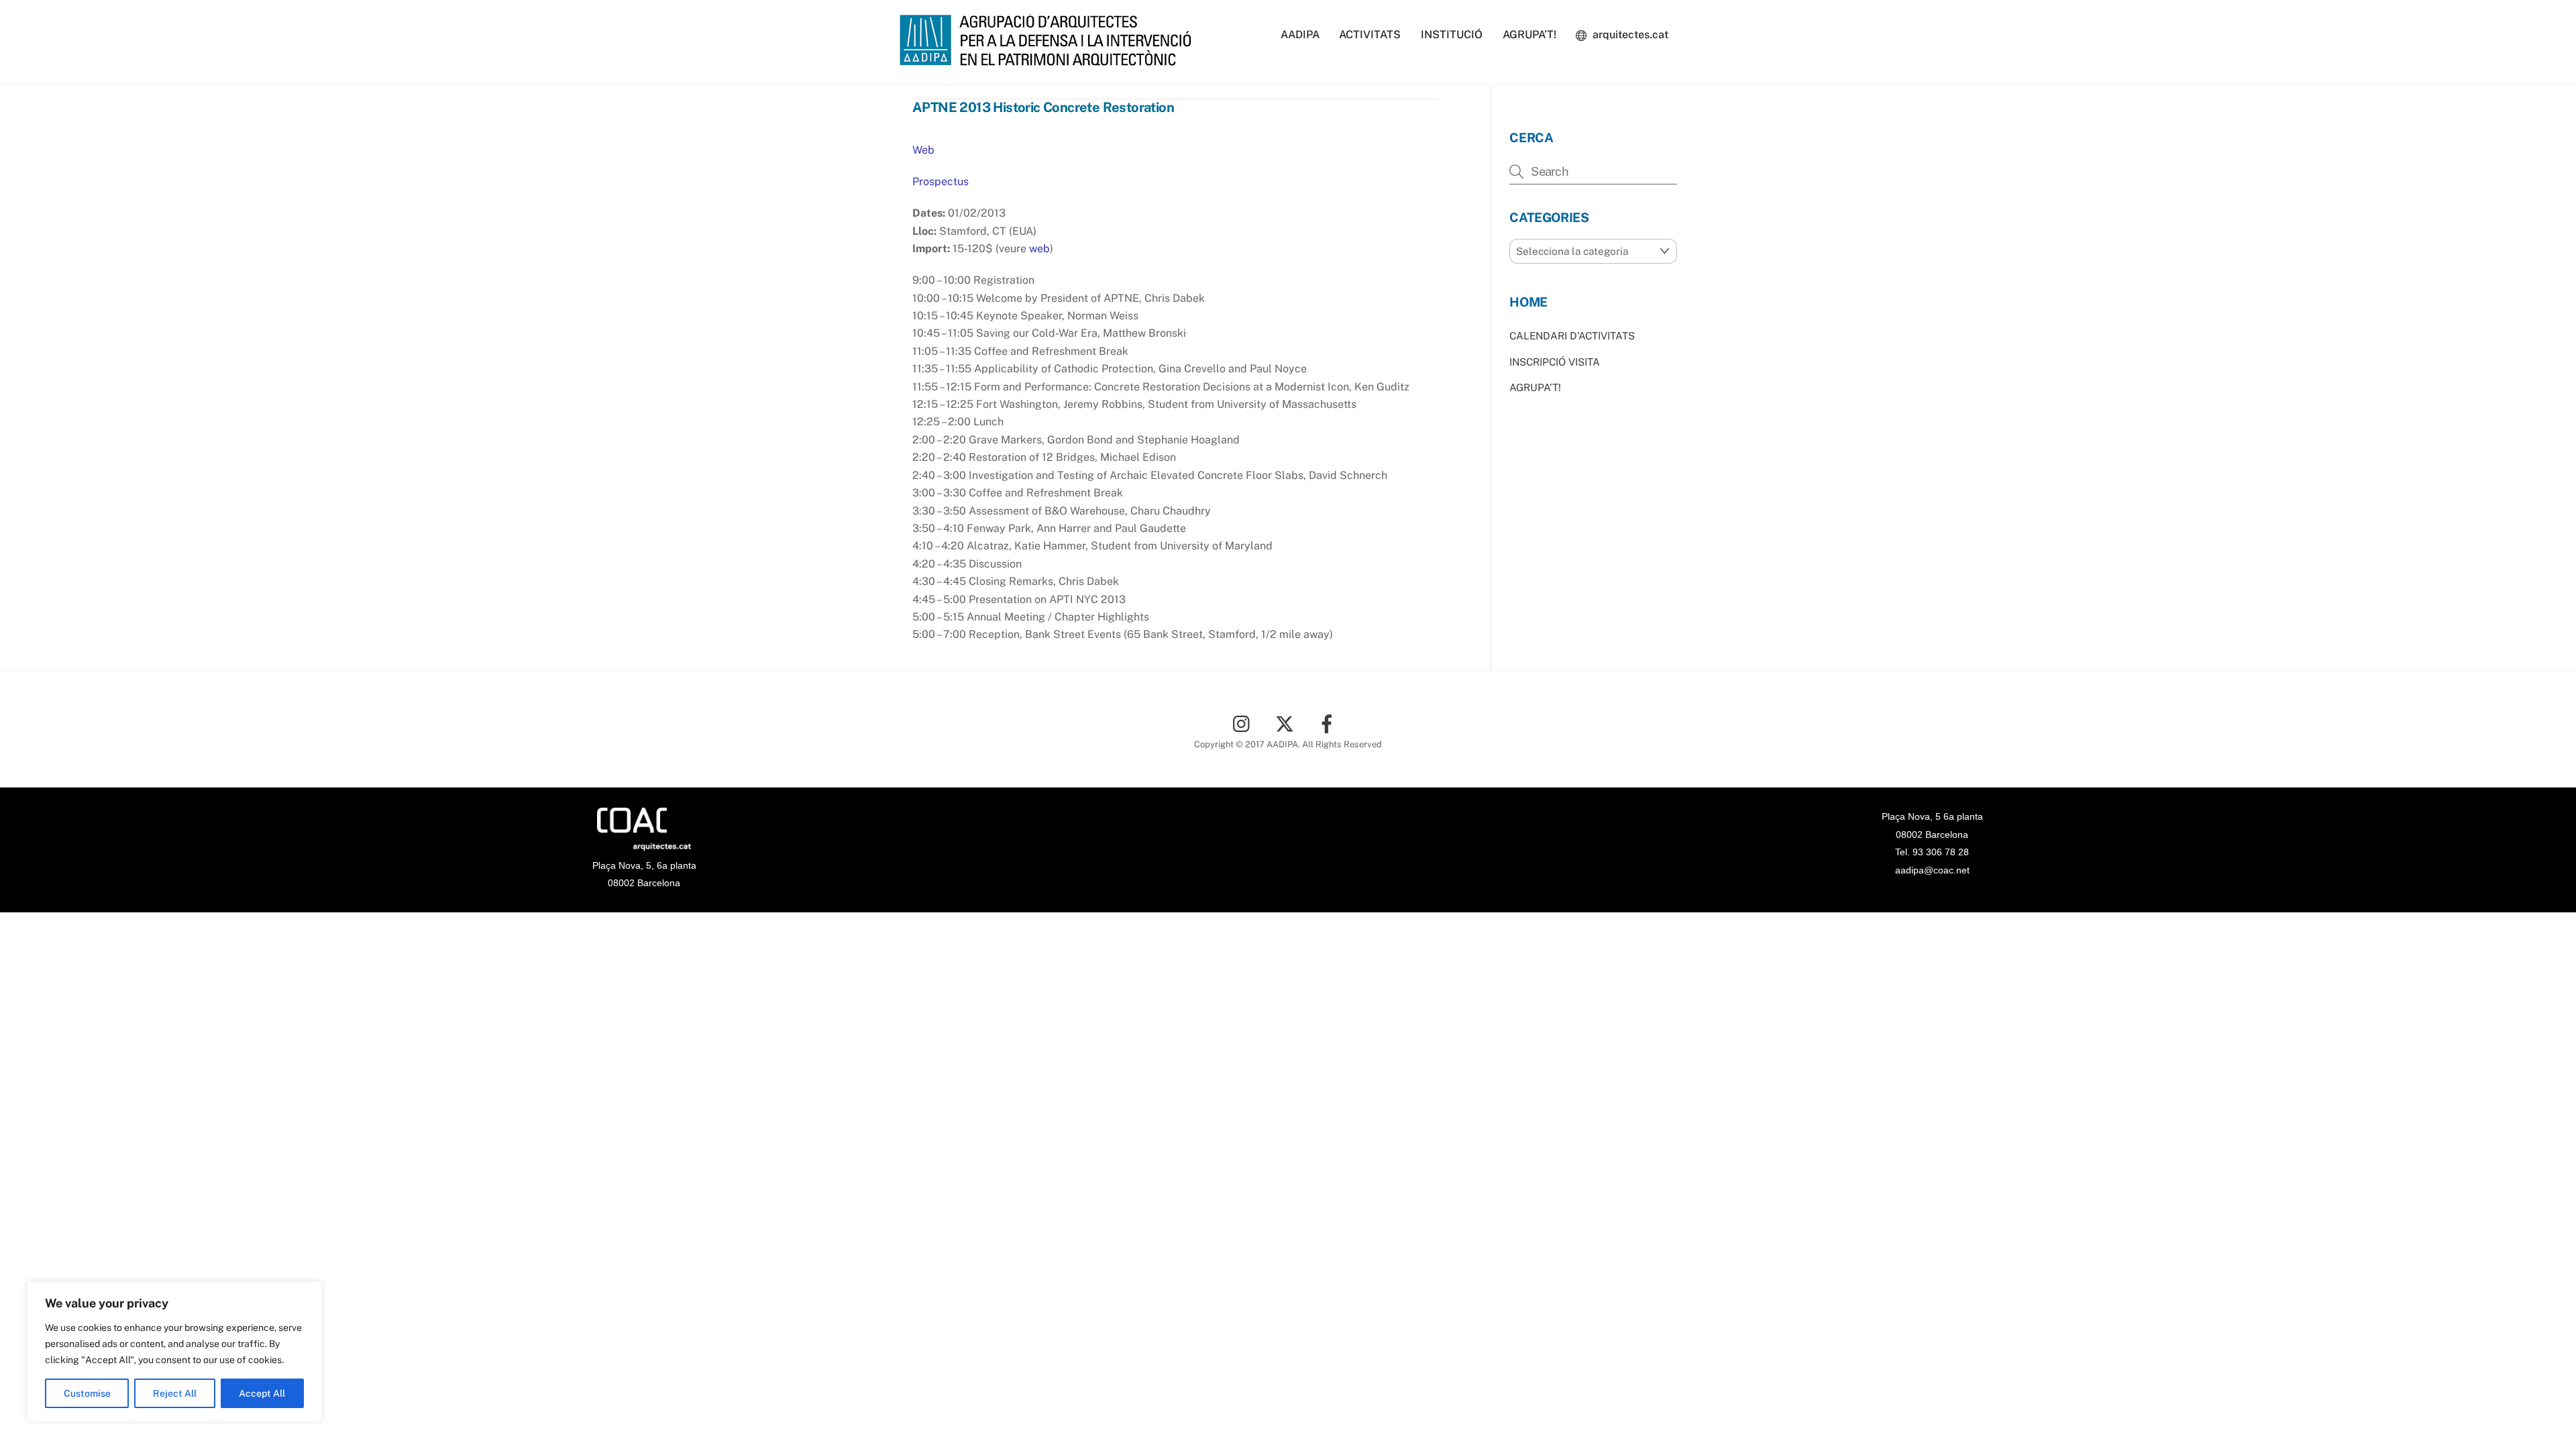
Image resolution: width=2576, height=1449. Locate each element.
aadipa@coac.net (1932, 870)
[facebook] (1329, 723)
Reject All (175, 1393)
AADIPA (1300, 35)
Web (923, 150)
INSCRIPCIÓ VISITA (1555, 362)
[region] (174, 1352)
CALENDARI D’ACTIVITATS (1572, 336)
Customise (87, 1393)
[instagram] (1245, 723)
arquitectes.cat (1629, 35)
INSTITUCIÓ (1452, 35)
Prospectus (941, 181)
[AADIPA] (1050, 59)
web (1038, 249)
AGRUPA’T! (1529, 35)
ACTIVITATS (1370, 35)
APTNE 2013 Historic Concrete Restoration (1043, 107)
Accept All (262, 1393)
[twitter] (1287, 723)
